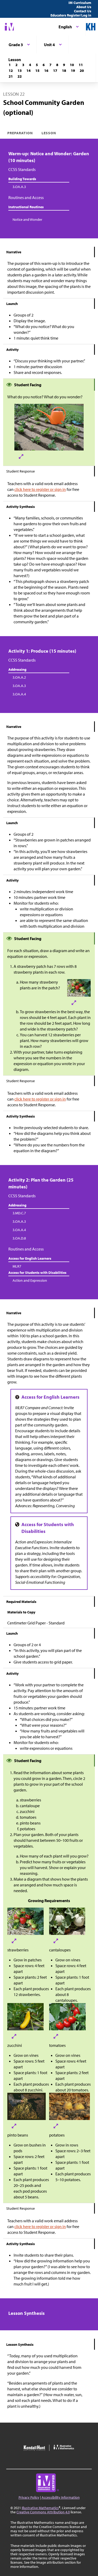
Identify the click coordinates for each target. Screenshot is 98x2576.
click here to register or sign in (40, 489)
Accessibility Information (61, 2497)
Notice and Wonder (27, 219)
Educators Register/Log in (71, 15)
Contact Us (83, 11)
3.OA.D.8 (19, 1238)
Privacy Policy (29, 2497)
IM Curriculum (80, 3)
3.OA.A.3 (19, 187)
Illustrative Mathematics (40, 2508)
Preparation (20, 133)
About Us (84, 7)
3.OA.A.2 (19, 677)
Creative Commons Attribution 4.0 (43, 2512)
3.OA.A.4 (19, 694)
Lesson (49, 133)
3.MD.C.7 (19, 1213)
